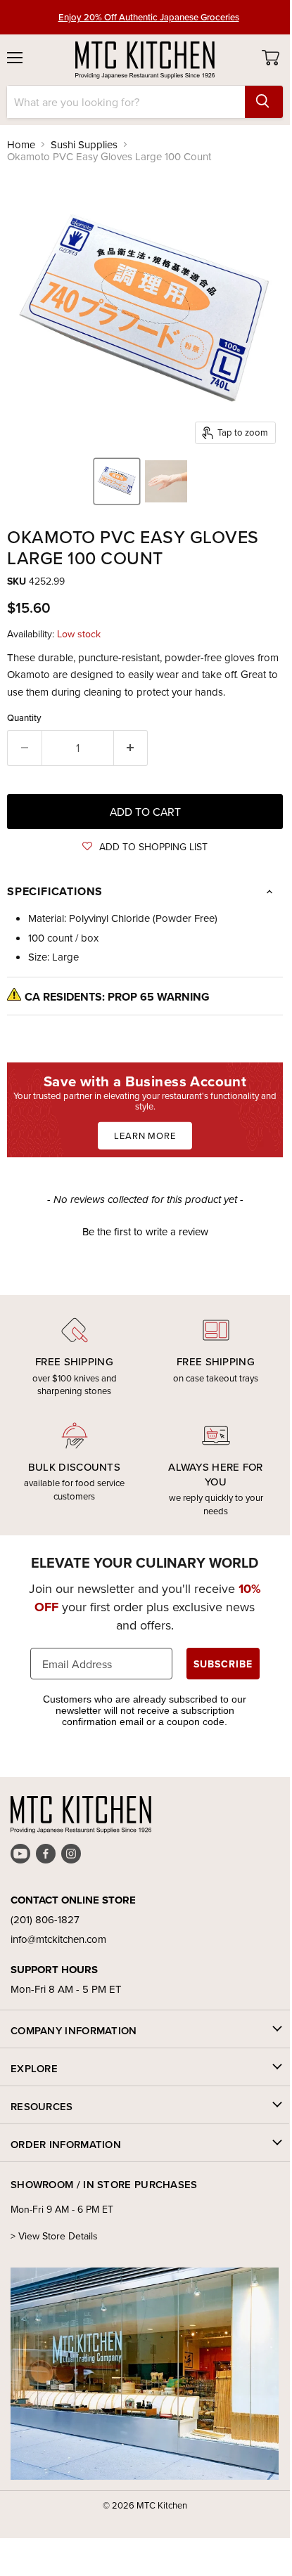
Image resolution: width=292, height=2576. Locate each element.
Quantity (24, 718)
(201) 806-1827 (45, 1919)
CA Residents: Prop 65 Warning (117, 997)
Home (21, 144)
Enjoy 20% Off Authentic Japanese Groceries (149, 17)
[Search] (264, 102)
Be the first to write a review (145, 1231)
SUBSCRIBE (223, 1664)
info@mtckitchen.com (58, 1939)
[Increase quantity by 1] (131, 748)
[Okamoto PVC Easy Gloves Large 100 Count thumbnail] (117, 481)
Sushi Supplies (84, 144)
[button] (145, 847)
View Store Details (58, 2236)
